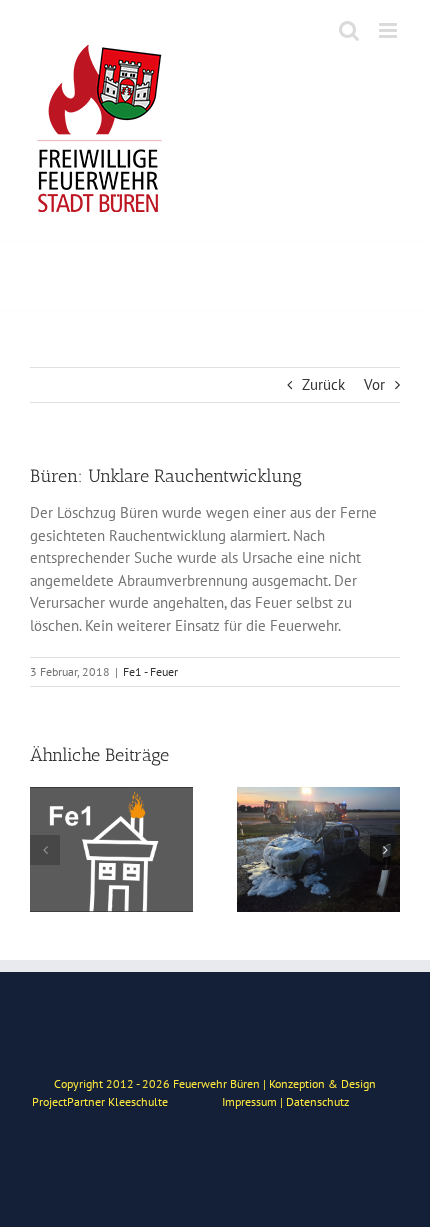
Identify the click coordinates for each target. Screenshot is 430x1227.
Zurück (323, 384)
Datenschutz (317, 1101)
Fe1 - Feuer (150, 671)
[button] (45, 850)
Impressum (249, 1101)
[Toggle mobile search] (349, 30)
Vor (374, 384)
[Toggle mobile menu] (389, 30)
